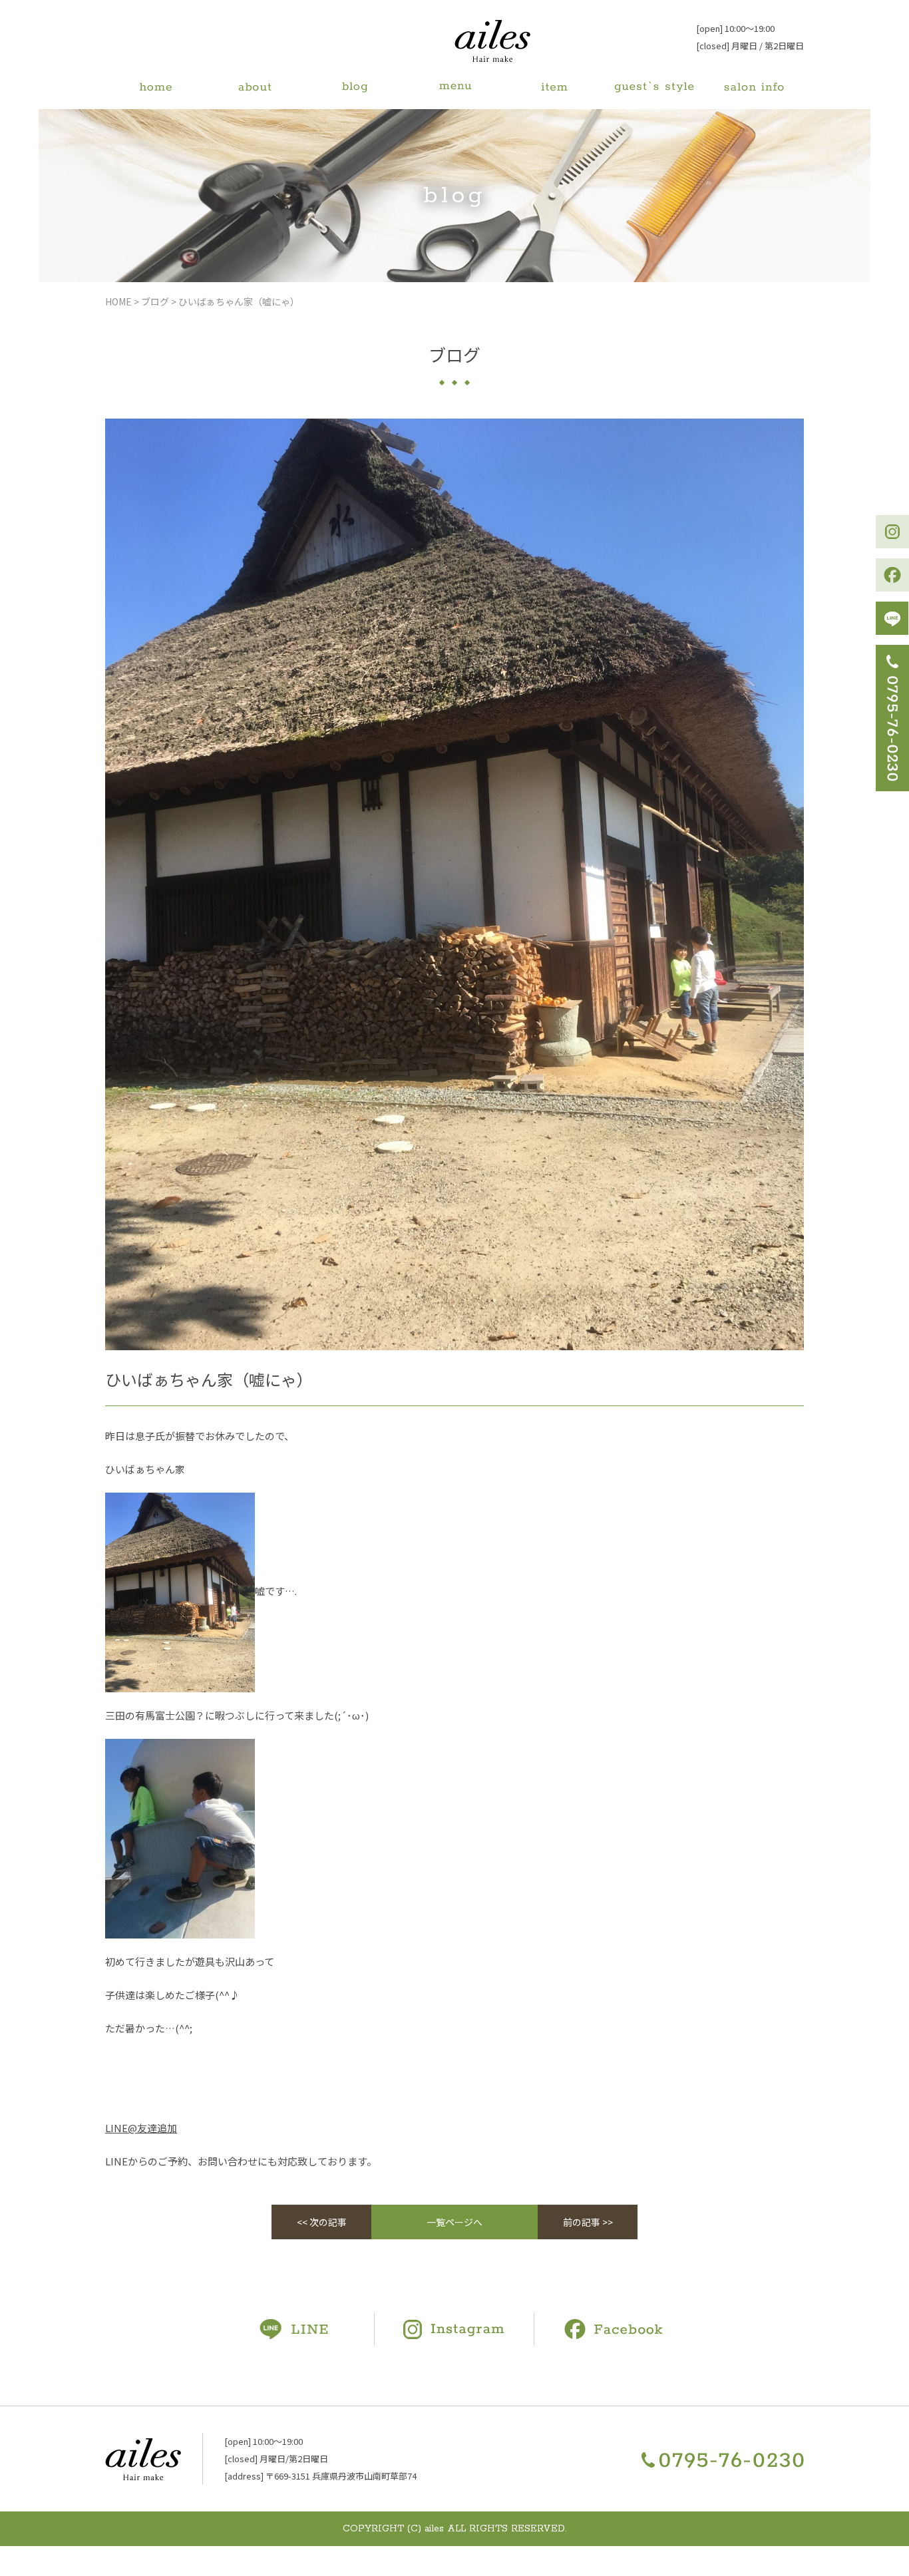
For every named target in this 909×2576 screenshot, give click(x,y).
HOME (118, 301)
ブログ (155, 301)
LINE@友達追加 (141, 2128)
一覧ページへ (454, 2222)
